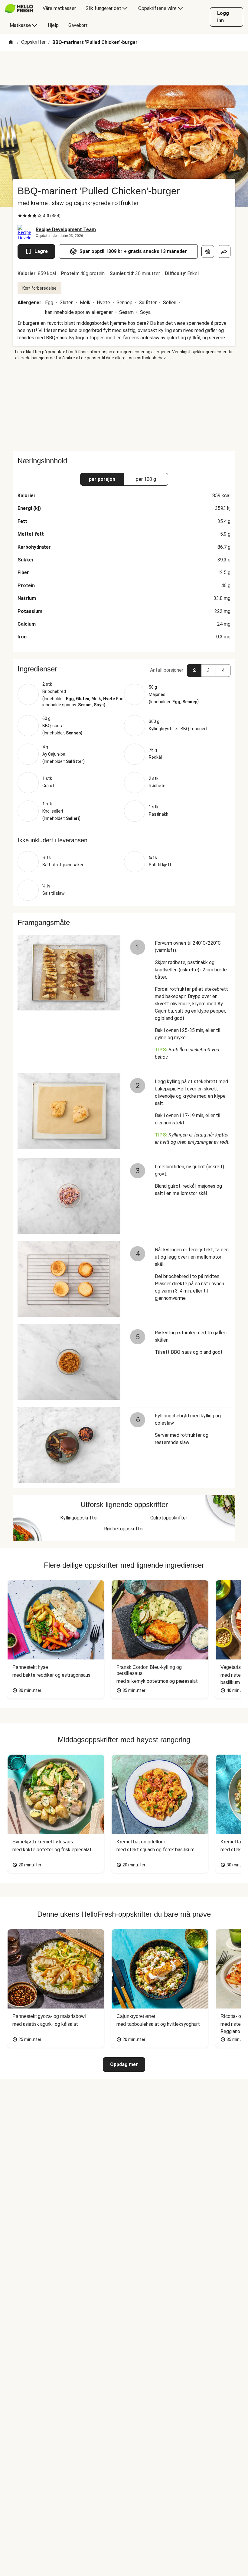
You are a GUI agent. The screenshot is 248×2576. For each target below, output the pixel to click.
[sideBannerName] (124, 406)
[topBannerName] (124, 68)
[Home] (11, 43)
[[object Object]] (208, 251)
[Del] (224, 251)
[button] (124, 669)
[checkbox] (20, 216)
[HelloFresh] (19, 8)
